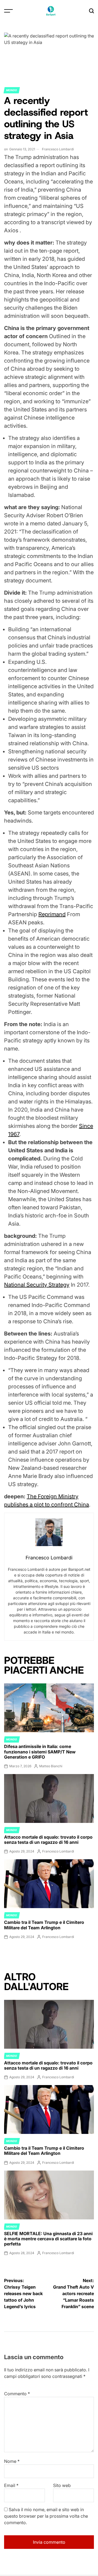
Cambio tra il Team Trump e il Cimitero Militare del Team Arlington (44, 1925)
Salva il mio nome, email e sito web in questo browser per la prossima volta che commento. (46, 2516)
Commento (17, 2394)
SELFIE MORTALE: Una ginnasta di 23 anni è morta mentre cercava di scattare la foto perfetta (48, 2239)
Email (11, 2485)
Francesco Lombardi (58, 149)
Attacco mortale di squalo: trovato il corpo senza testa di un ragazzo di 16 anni (48, 1840)
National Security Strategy (37, 1285)
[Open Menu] (8, 11)
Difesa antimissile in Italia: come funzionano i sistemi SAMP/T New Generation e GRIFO (40, 1752)
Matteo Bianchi (51, 1766)
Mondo (12, 90)
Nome (12, 2461)
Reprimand (52, 914)
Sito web (62, 2485)
